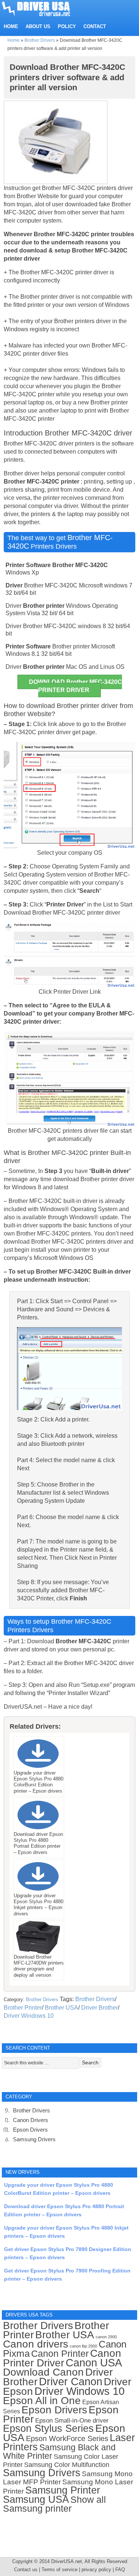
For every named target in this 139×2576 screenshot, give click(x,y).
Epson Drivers (30, 2130)
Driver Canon (71, 2382)
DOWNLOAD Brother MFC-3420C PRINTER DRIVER (75, 686)
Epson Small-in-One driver (72, 2421)
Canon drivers (36, 2344)
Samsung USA (36, 2499)
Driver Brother (100, 2008)
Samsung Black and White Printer (59, 2452)
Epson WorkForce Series (67, 2438)
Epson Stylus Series (48, 2428)
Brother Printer (23, 2008)
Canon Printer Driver (62, 2358)
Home (14, 40)
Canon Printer (60, 2353)
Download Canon (43, 2372)
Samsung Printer (63, 2490)
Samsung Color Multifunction (67, 2465)
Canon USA (94, 2363)
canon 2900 (106, 2337)
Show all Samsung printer (54, 2504)
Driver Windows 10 (29, 2016)
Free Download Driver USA (43, 8)
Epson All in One (42, 2401)
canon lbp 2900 (83, 2346)
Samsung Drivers (34, 2139)
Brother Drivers (40, 40)
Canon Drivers (31, 2120)
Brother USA (62, 2008)
